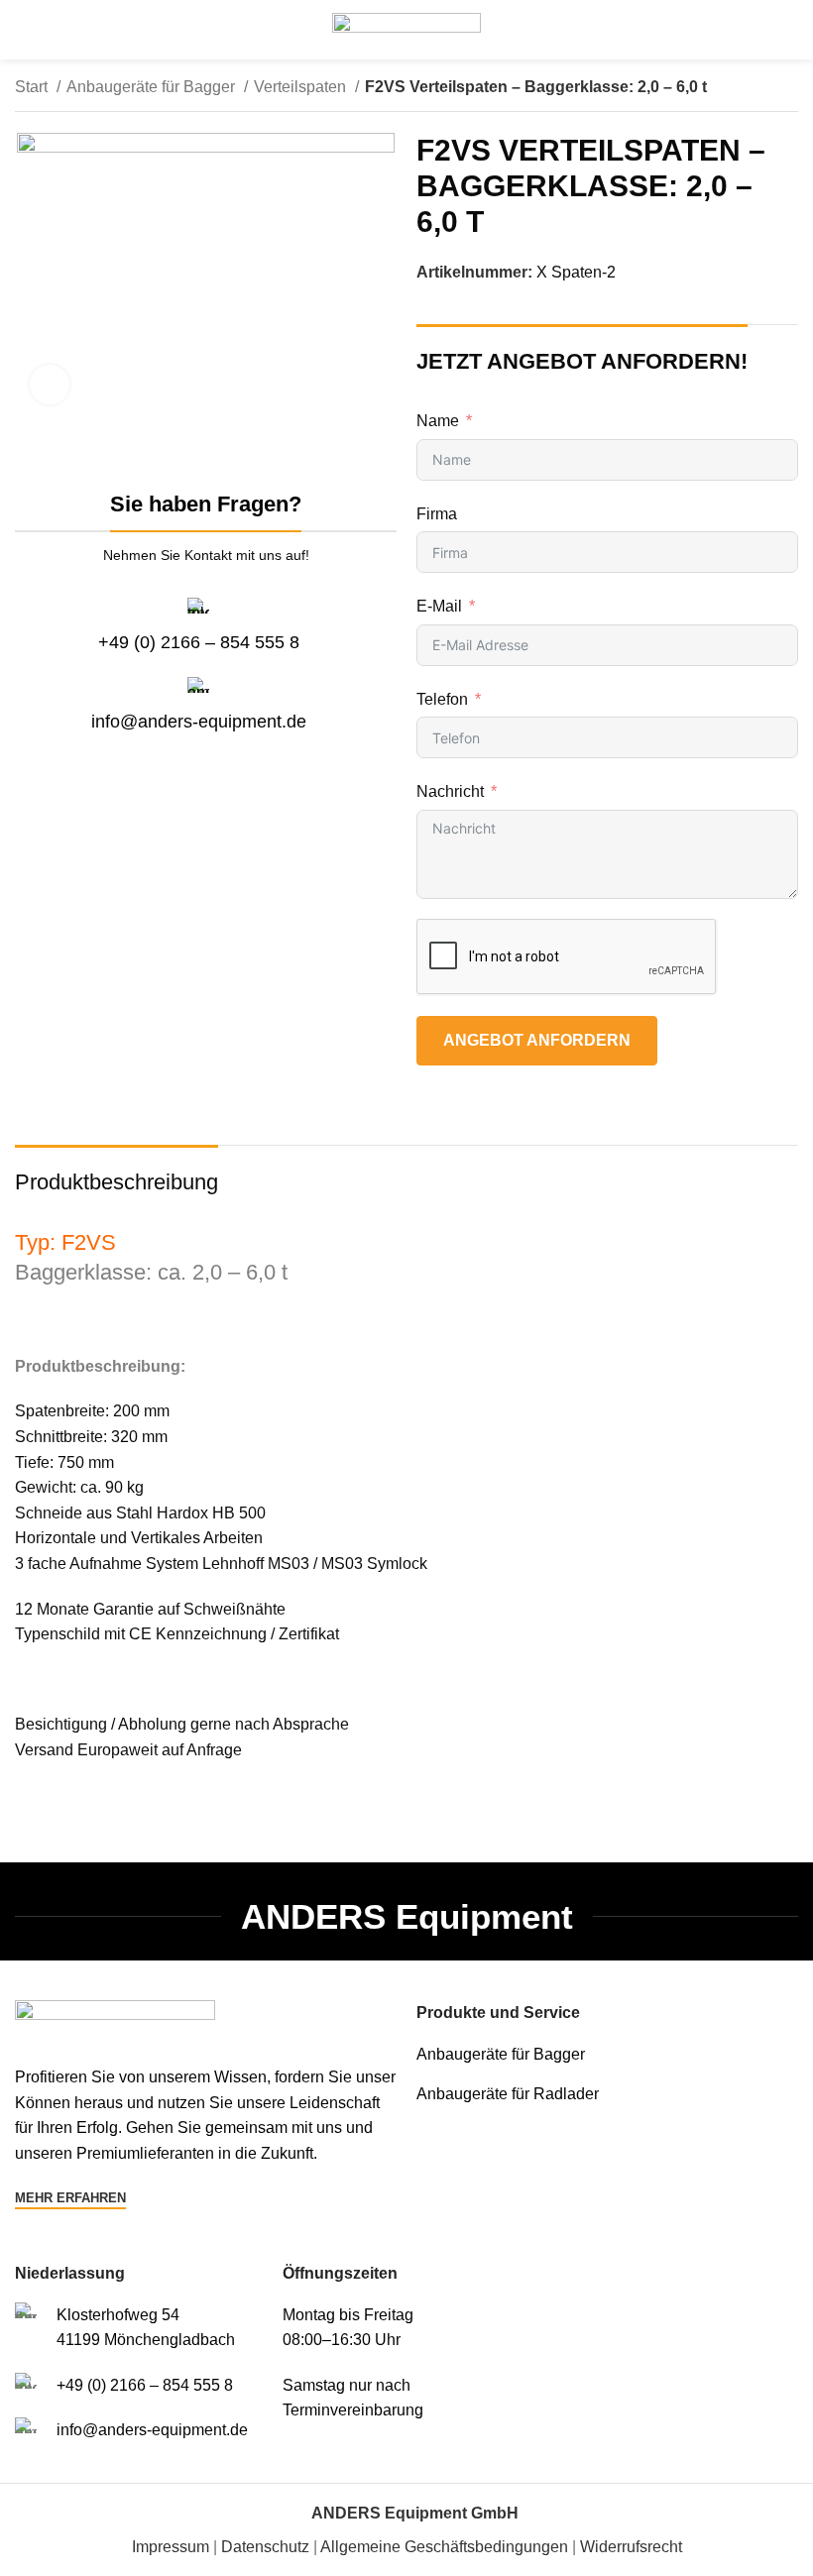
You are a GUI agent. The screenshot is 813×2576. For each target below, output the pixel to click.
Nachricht (450, 791)
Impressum (171, 2547)
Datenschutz (265, 2547)
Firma (437, 514)
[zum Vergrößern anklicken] (50, 385)
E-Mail (439, 606)
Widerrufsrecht (631, 2547)
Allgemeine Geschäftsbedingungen (444, 2547)
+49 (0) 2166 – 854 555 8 (199, 642)
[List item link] (607, 2055)
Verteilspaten (302, 87)
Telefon (442, 699)
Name (438, 421)
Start (33, 87)
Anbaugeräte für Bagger (153, 87)
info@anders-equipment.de (199, 722)
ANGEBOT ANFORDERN (537, 1040)
